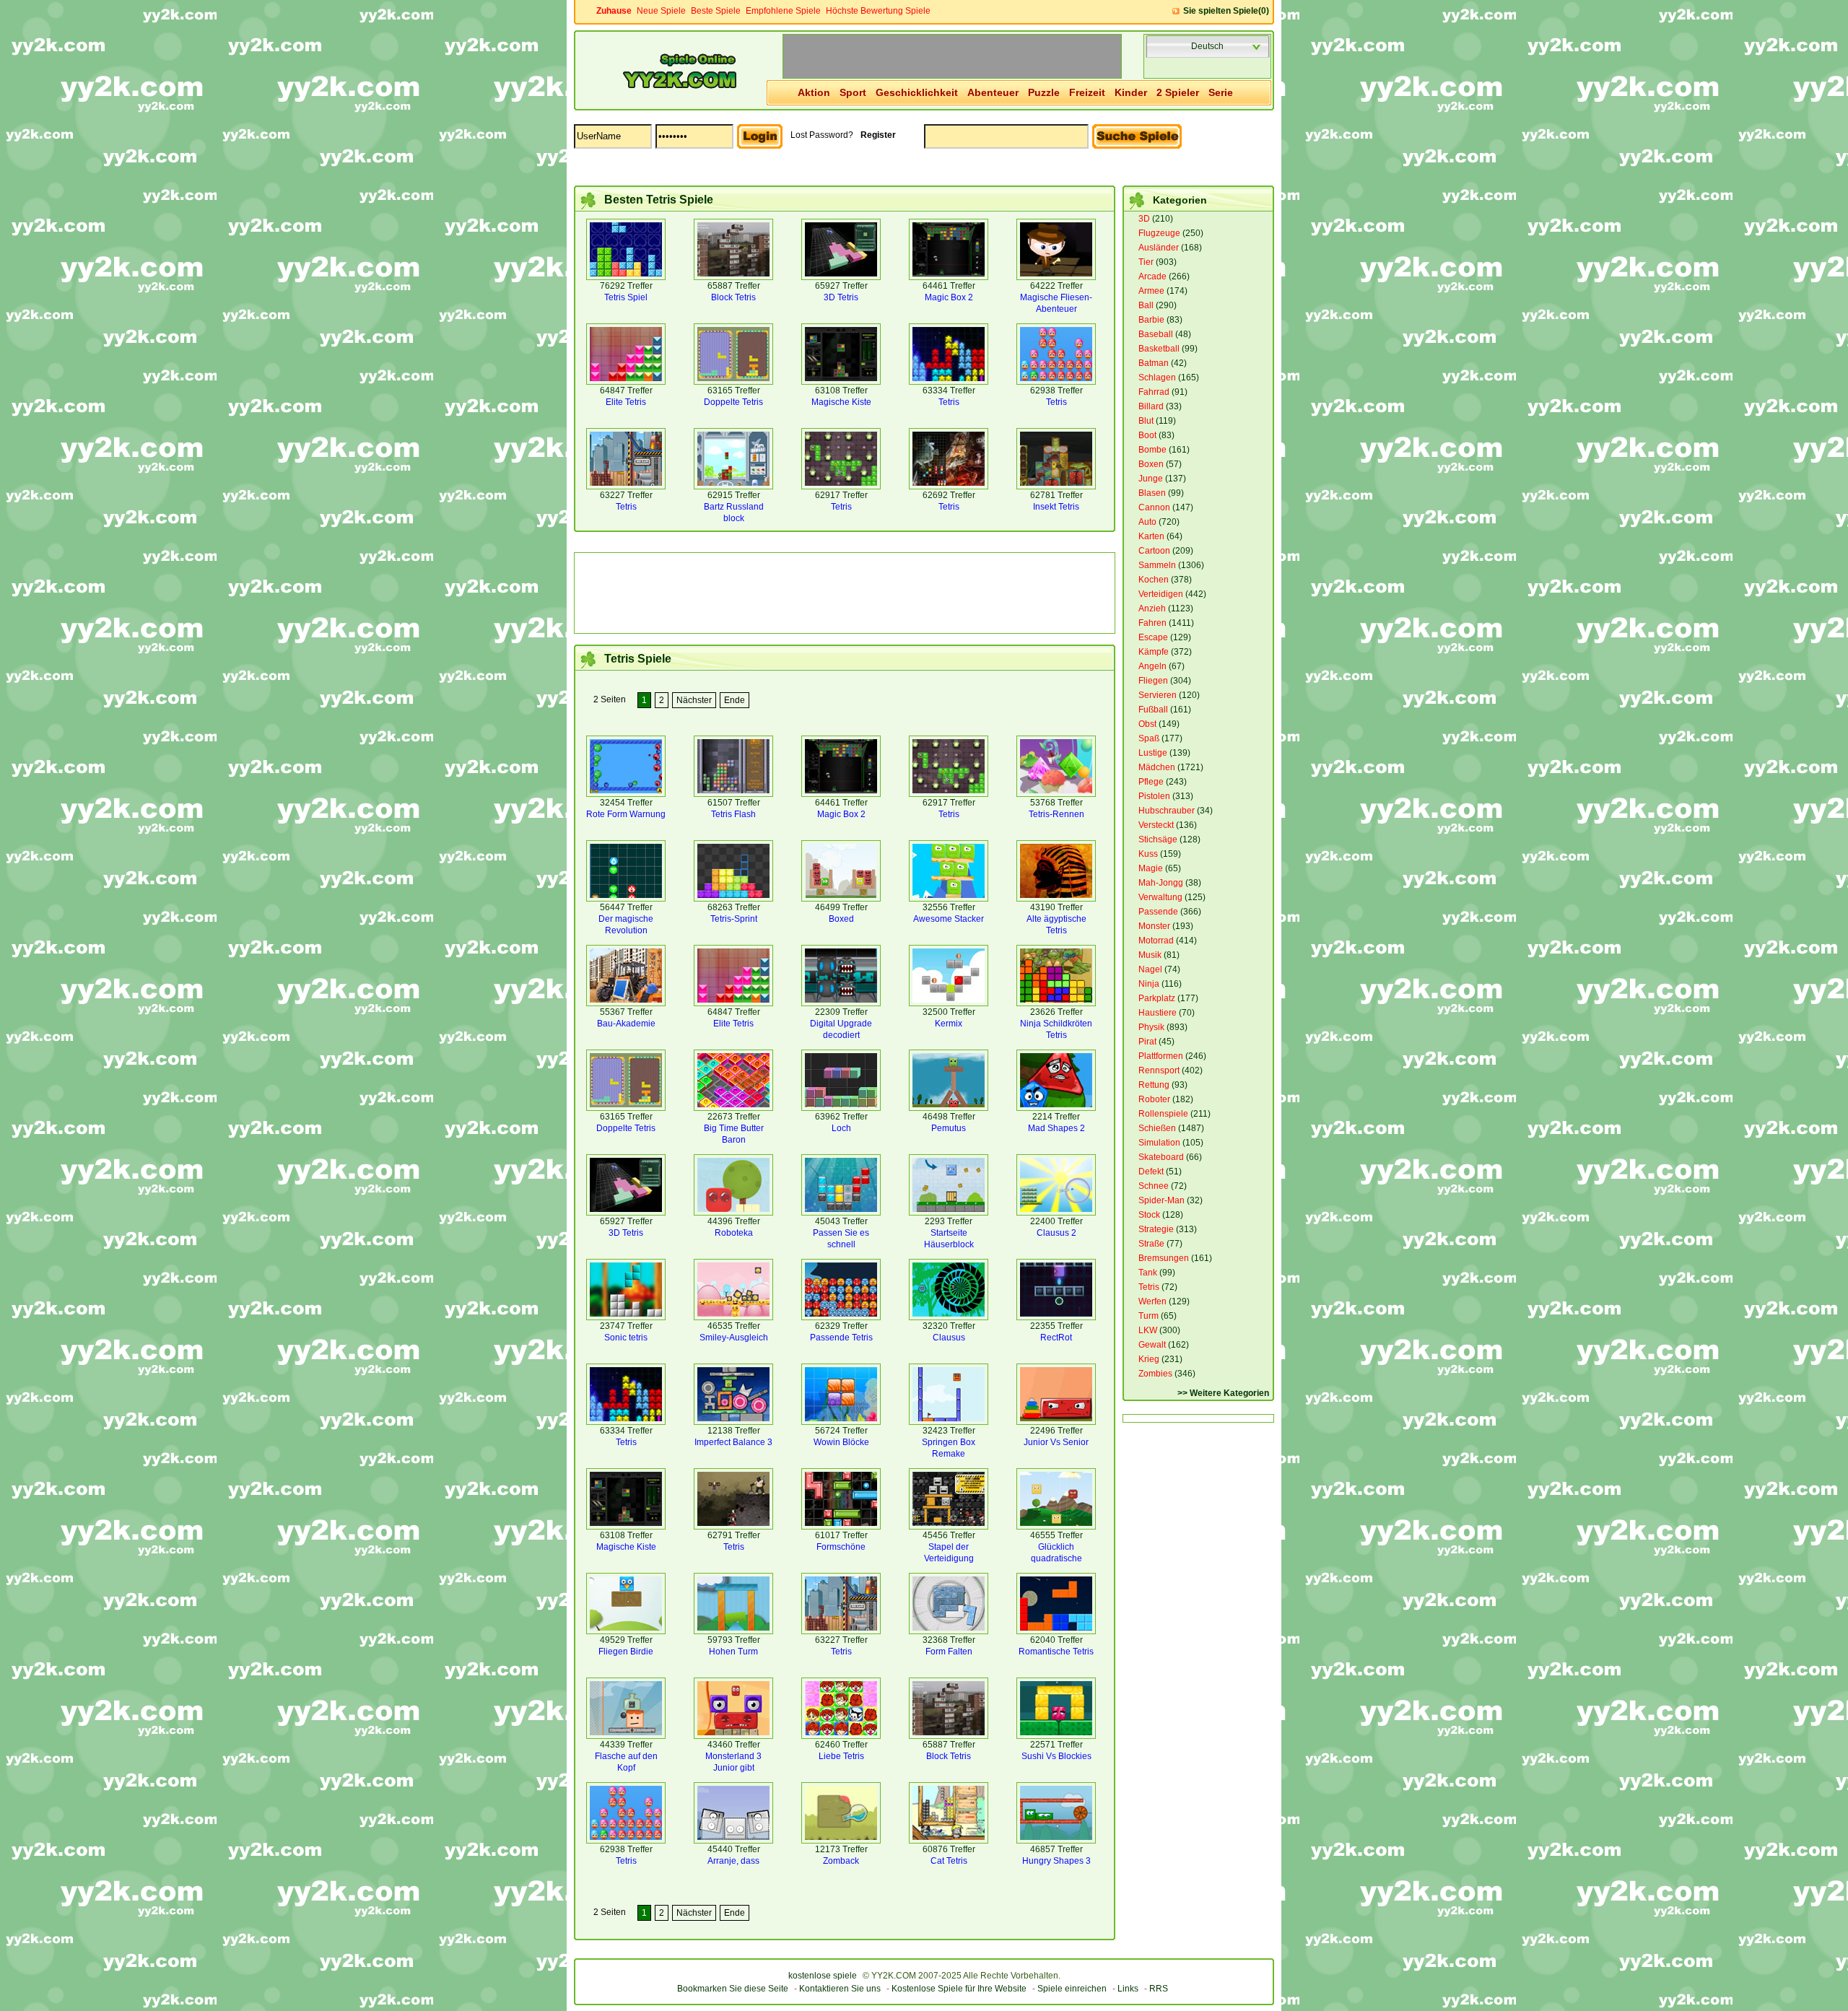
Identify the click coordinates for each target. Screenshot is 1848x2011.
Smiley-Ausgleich (734, 1338)
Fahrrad (1154, 392)
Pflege (1151, 782)
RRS (1159, 1989)
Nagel (1150, 969)
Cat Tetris (949, 1861)
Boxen (1151, 464)
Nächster (694, 700)
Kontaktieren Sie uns (840, 1989)
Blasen (1152, 493)
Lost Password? (822, 135)
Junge (1151, 479)
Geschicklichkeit (917, 92)
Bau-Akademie (626, 1024)
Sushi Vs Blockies (1056, 1756)
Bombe (1152, 450)
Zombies (1155, 1374)
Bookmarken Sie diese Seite (733, 1989)
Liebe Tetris (841, 1756)
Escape (1153, 637)
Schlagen (1157, 378)
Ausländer (1159, 248)
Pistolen (1154, 796)
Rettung (1154, 1085)
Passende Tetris (841, 1338)
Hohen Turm (733, 1652)
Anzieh (1152, 608)
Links (1128, 1989)
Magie (1151, 868)
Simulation (1159, 1143)
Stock (1149, 1215)
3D (1144, 219)
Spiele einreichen (1072, 1989)
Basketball (1159, 349)
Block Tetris (733, 297)
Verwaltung (1160, 897)
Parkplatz (1157, 998)
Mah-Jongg (1161, 883)
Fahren (1152, 623)
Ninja (1149, 984)
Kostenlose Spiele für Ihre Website (959, 1989)
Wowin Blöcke (841, 1442)
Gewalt (1152, 1345)
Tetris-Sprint (734, 919)
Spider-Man (1161, 1200)
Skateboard (1161, 1157)
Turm (1149, 1316)
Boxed (841, 919)
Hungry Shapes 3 (1056, 1861)
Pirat (1147, 1042)
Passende (1158, 912)
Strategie (1156, 1229)
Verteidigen (1161, 594)
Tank (1148, 1273)
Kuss (1148, 854)
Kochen (1154, 580)
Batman (1154, 363)
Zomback (841, 1861)
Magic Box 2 (949, 297)
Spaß (1149, 738)
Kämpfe (1154, 652)
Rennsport (1159, 1070)
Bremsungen (1164, 1258)
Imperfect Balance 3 (733, 1442)
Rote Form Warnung (626, 814)
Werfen (1152, 1301)
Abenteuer (993, 92)
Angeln (1152, 666)
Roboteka (734, 1233)
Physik (1151, 1027)
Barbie (1151, 320)
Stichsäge (1158, 839)
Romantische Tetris (1056, 1652)
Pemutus (949, 1128)
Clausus (949, 1338)
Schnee (1154, 1186)
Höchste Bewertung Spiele (878, 11)
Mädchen (1157, 767)
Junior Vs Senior (1056, 1442)
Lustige (1153, 753)
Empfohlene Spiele (783, 11)
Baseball (1156, 334)
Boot (1147, 435)
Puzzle (1044, 92)
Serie (1221, 92)
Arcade (1152, 276)
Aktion (814, 92)
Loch (841, 1128)
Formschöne (841, 1547)
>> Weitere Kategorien (1223, 1393)
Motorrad (1156, 941)
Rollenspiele (1163, 1114)
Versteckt (1156, 825)
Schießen (1157, 1128)
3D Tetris (841, 297)
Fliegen (1153, 681)
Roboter (1154, 1099)
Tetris (949, 402)
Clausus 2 (1056, 1233)
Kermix (949, 1024)
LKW (1148, 1330)
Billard (1151, 406)
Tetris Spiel (626, 297)
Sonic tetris (626, 1338)
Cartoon (1154, 551)
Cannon (1154, 507)
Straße (1151, 1244)
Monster (1154, 926)
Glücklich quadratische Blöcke (1056, 1558)
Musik (1150, 955)
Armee (1151, 291)
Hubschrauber (1167, 811)
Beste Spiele (716, 11)
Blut (1146, 421)
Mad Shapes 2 (1056, 1128)
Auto (1147, 522)
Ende (735, 700)
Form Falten (949, 1652)
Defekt (1151, 1172)
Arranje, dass (733, 1861)
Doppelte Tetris (733, 402)
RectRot (1056, 1338)
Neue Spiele (661, 11)
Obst (1147, 724)
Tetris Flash (733, 814)
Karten (1151, 536)
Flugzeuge (1159, 233)
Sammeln (1157, 565)
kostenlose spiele (823, 1976)
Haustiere (1158, 1013)
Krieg (1149, 1359)
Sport (853, 92)
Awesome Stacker (949, 919)
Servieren (1158, 695)
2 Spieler (1178, 92)
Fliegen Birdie (626, 1652)
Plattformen (1161, 1056)
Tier (1146, 262)
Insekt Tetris (1056, 507)
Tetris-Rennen (1056, 814)
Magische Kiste (841, 402)
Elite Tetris (626, 402)
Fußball (1153, 710)
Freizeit (1087, 92)
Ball (1146, 305)
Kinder (1131, 92)
